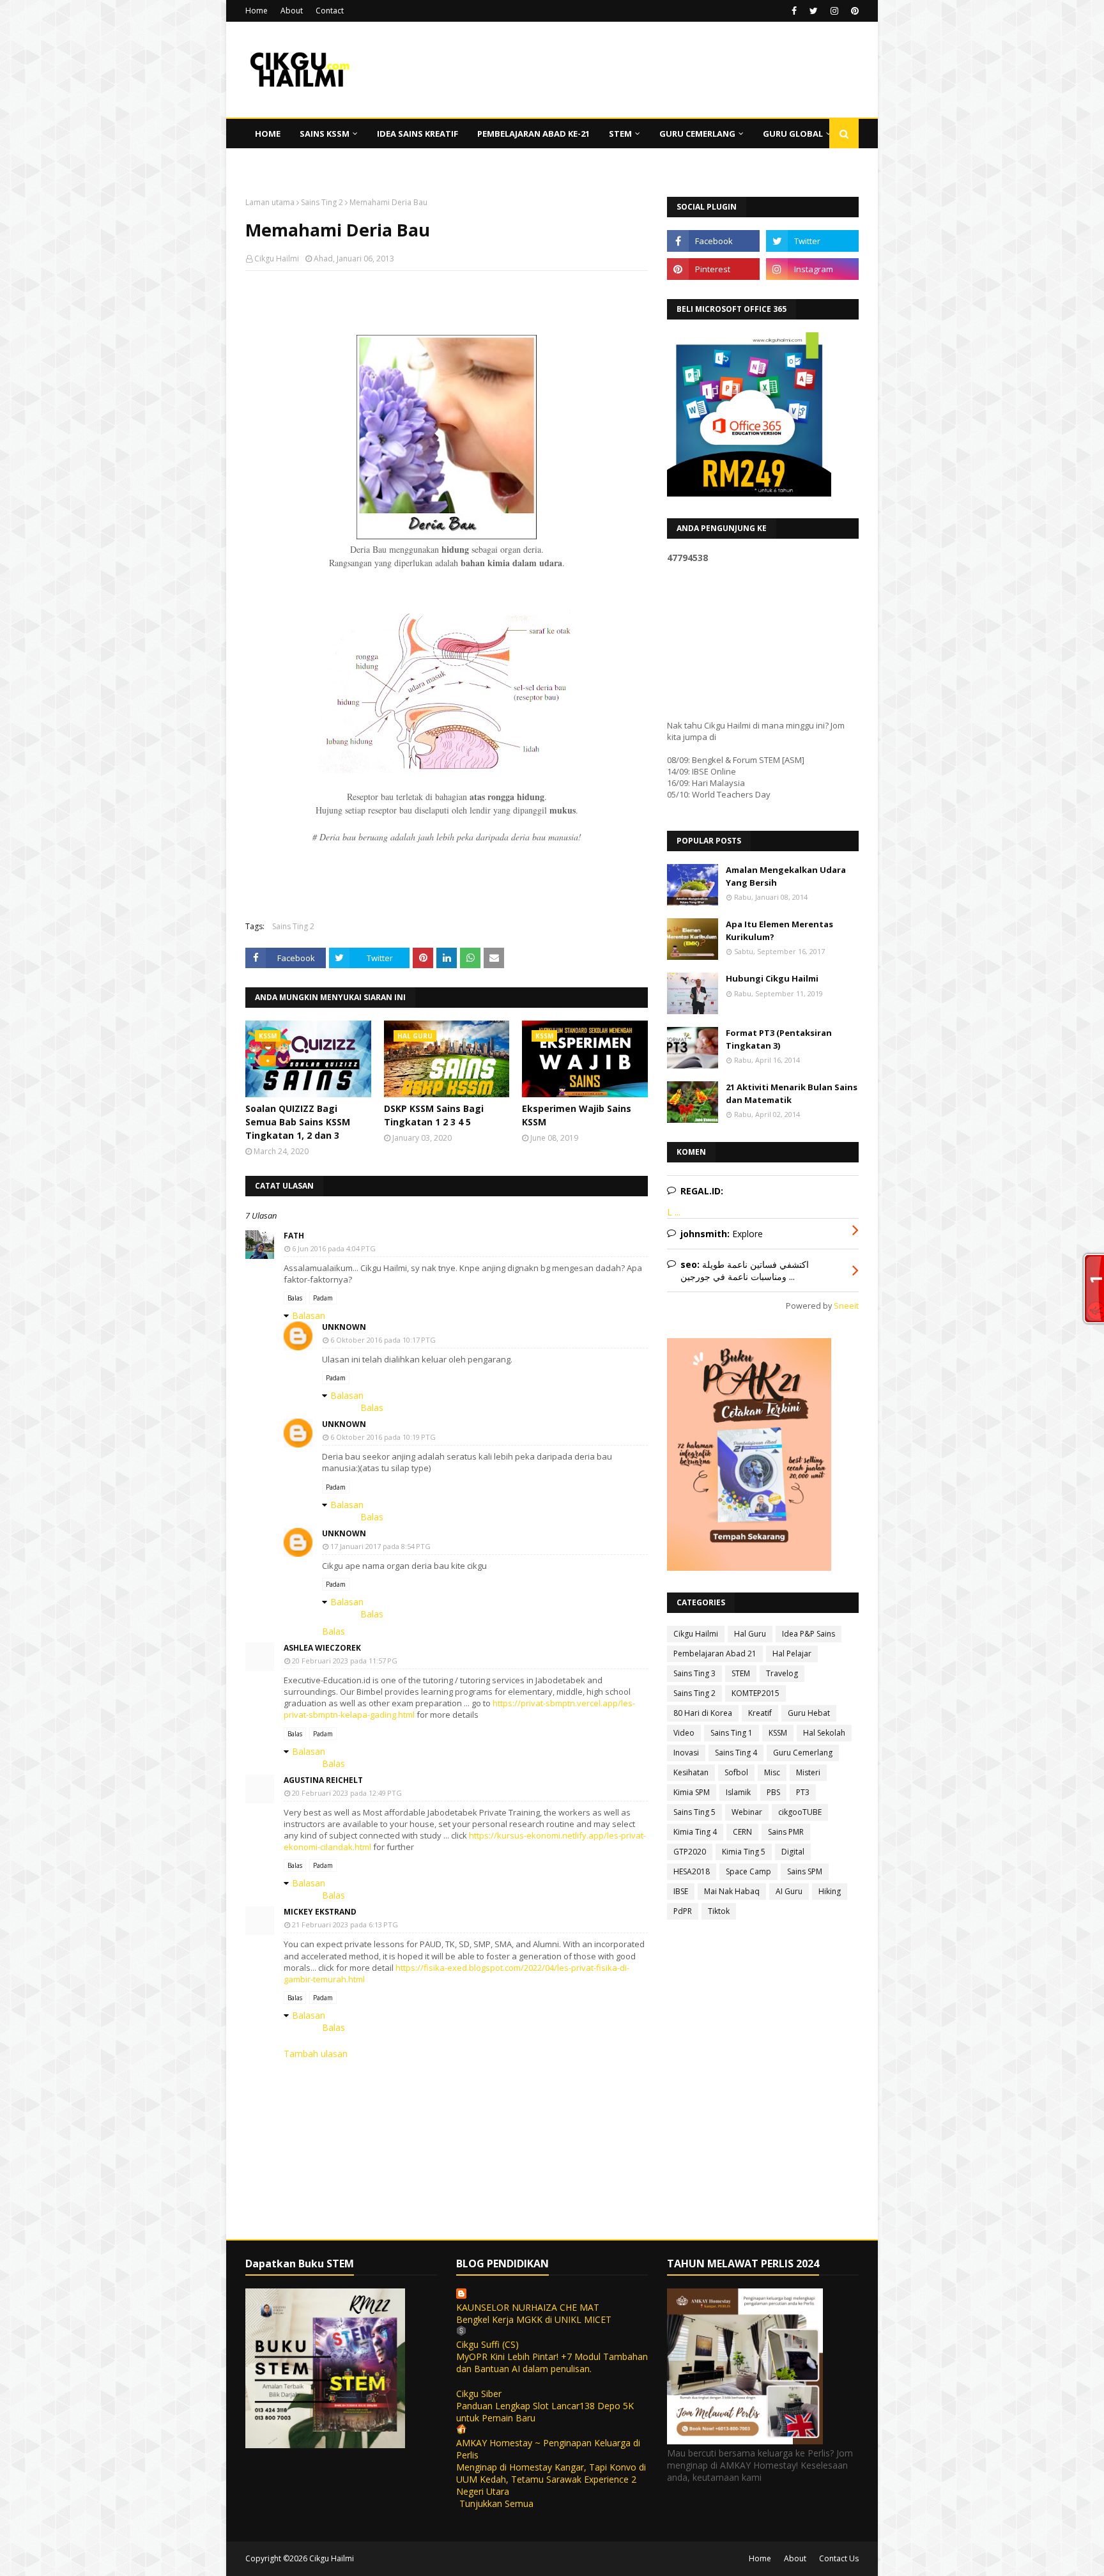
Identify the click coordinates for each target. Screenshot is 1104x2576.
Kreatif (760, 1713)
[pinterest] (853, 11)
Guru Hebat (809, 1713)
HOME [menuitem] (268, 134)
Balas (295, 1298)
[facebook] (794, 11)
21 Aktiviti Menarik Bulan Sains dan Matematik (792, 1093)
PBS (773, 1792)
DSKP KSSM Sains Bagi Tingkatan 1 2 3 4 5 (434, 1115)
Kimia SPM (692, 1792)
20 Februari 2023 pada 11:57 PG (345, 1661)
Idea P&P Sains (809, 1634)
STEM (741, 1673)
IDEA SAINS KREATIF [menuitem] (418, 134)
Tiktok (719, 1911)
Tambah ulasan (316, 2054)
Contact (330, 11)
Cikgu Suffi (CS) (487, 2344)
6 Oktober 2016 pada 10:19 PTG (383, 1437)
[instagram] (834, 11)
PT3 (803, 1792)
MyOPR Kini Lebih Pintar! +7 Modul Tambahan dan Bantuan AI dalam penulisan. (552, 2363)
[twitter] (814, 11)
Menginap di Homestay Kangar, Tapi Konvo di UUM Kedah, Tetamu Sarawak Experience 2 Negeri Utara (551, 2479)
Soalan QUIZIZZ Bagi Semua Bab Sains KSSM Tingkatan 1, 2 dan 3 (298, 1122)
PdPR (683, 1911)
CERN (742, 1832)
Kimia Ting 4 (695, 1832)
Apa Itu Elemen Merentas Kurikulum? (779, 930)
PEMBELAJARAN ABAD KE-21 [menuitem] (533, 134)
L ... (674, 1212)
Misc (772, 1772)
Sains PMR (786, 1832)
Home (257, 11)
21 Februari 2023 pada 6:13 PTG (345, 1924)
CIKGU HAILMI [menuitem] (283, 163)
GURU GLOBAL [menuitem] (793, 134)
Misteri (808, 1772)
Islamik (738, 1792)
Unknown (344, 1327)
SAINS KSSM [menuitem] (325, 134)
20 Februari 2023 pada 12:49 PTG (347, 1793)
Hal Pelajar (792, 1654)
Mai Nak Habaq (732, 1891)
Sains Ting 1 (732, 1733)
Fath (294, 1236)
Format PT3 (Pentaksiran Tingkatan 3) (779, 1039)
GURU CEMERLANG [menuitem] (697, 134)
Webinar (747, 1812)
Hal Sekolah (824, 1733)
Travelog (782, 1673)
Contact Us (839, 2558)
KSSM (778, 1733)
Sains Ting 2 (322, 202)
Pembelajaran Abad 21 (715, 1654)
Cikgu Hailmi (277, 258)
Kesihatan (691, 1772)
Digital (793, 1852)
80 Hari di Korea (703, 1713)
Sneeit (846, 1306)
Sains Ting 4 (736, 1753)
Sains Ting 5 (694, 1812)
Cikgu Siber (479, 2394)
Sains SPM (805, 1871)
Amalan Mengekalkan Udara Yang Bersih (786, 876)
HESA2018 (692, 1871)
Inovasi (686, 1753)
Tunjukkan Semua (496, 2503)
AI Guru (789, 1891)
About (292, 11)
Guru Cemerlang (803, 1753)
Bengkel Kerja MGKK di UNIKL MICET (534, 2319)
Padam (323, 1298)
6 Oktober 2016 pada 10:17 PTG (383, 1340)
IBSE (681, 1891)
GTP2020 (690, 1852)
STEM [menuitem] (620, 134)
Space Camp (748, 1871)
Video (684, 1733)
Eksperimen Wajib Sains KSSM (577, 1115)
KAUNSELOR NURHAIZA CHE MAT (528, 2307)
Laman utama (270, 202)
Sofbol (736, 1772)
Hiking (830, 1891)
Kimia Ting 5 (744, 1852)
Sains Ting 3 (694, 1673)
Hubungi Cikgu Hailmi (772, 978)
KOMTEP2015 (755, 1693)
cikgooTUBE (800, 1812)
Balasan (309, 1315)
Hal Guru (750, 1634)
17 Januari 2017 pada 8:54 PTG (380, 1546)
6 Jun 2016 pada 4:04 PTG (334, 1248)
